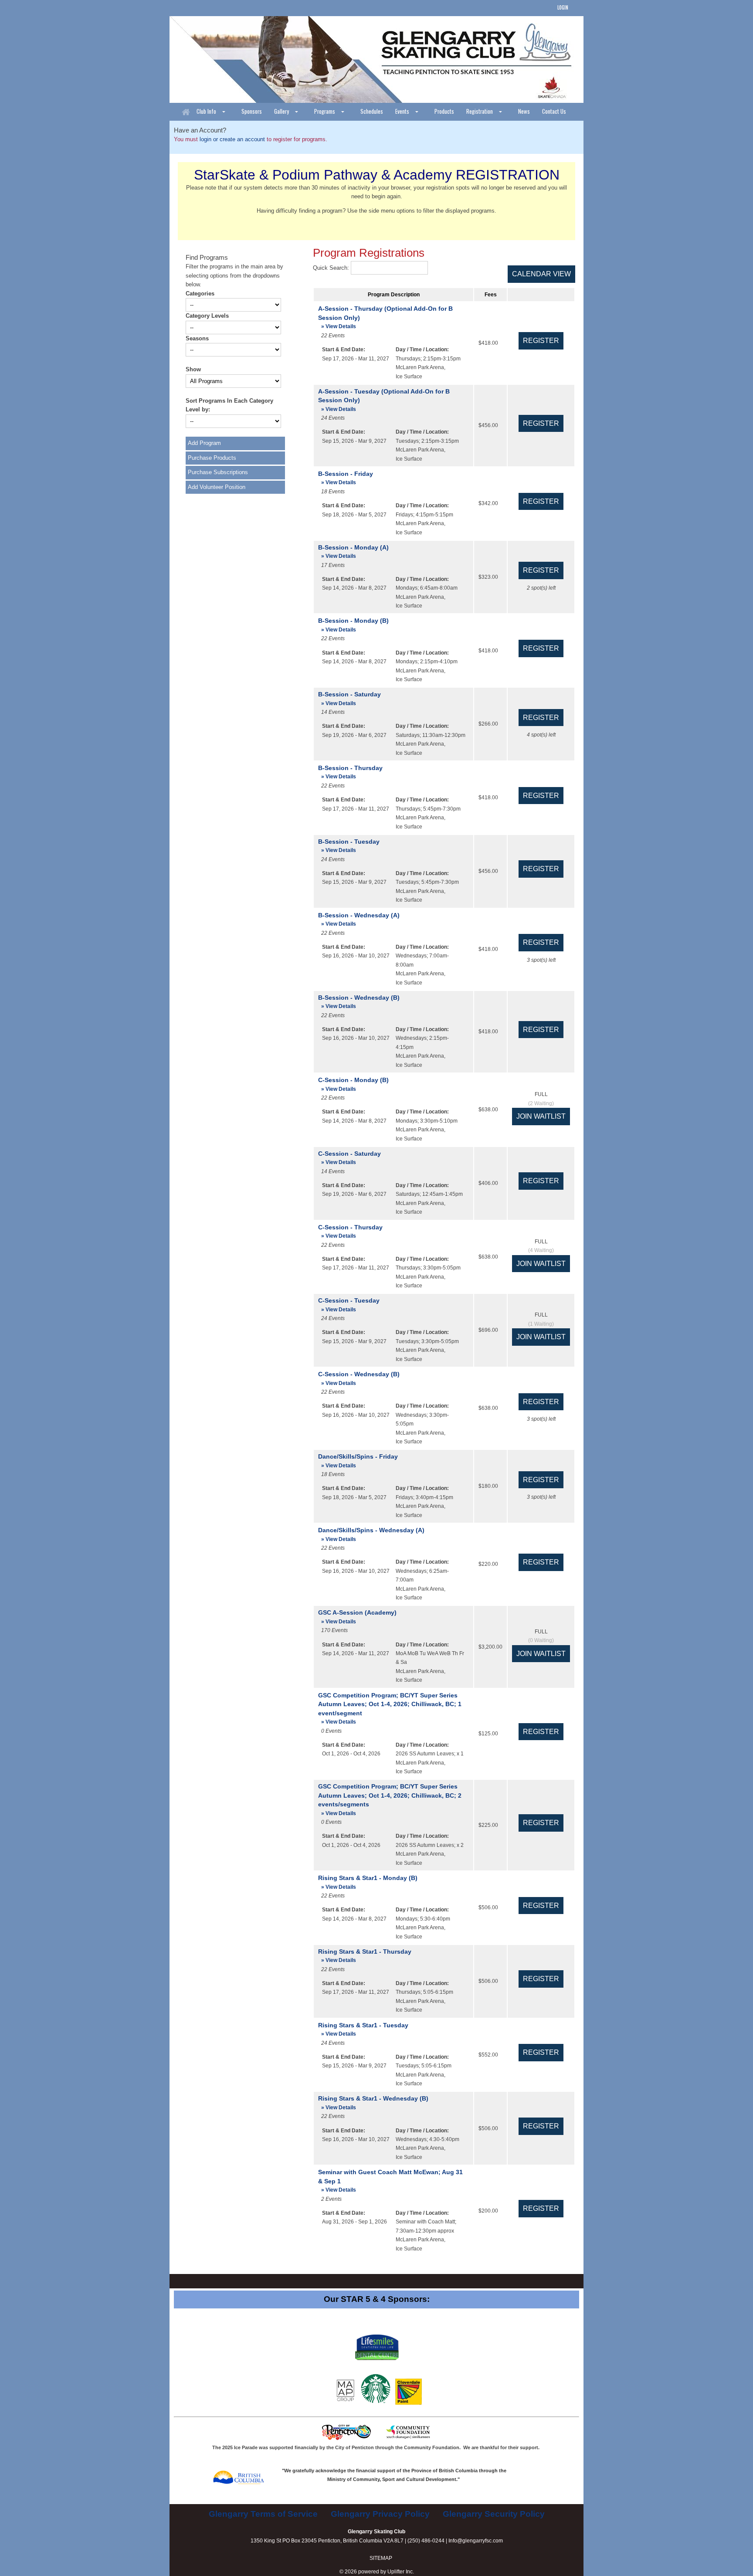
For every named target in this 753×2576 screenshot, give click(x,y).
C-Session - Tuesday (349, 1305)
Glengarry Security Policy (494, 2514)
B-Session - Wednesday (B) (359, 1002)
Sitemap (381, 2558)
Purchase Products (212, 458)
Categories (200, 294)
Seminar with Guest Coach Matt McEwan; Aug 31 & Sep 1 (390, 2181)
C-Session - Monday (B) (353, 1084)
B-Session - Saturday (349, 698)
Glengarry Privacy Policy (380, 2514)
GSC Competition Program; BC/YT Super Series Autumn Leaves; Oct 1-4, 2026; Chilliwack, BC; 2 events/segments (390, 1799)
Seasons (197, 338)
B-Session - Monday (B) (353, 625)
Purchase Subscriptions (218, 472)
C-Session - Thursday (350, 1231)
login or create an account (232, 139)
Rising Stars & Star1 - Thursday (365, 1956)
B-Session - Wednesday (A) (359, 919)
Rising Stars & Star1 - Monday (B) (368, 1882)
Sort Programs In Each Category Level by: (229, 405)
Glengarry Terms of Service (263, 2514)
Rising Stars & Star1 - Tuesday (363, 2029)
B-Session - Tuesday (349, 846)
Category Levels (207, 316)
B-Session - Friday (346, 478)
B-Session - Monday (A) (353, 552)
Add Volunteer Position (217, 487)
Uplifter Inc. (401, 2572)
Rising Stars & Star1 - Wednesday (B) (373, 2103)
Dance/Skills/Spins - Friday (358, 1461)
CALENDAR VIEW (541, 274)
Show (193, 369)
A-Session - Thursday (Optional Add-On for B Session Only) (385, 317)
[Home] (186, 112)
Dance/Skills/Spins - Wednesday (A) (371, 1534)
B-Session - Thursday (350, 772)
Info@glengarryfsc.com (476, 2541)
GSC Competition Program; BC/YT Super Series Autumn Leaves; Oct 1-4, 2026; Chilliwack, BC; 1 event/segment (390, 1708)
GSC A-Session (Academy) (357, 1617)
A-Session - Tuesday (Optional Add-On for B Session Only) (384, 400)
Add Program (204, 443)
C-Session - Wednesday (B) (359, 1378)
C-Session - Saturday (349, 1158)
